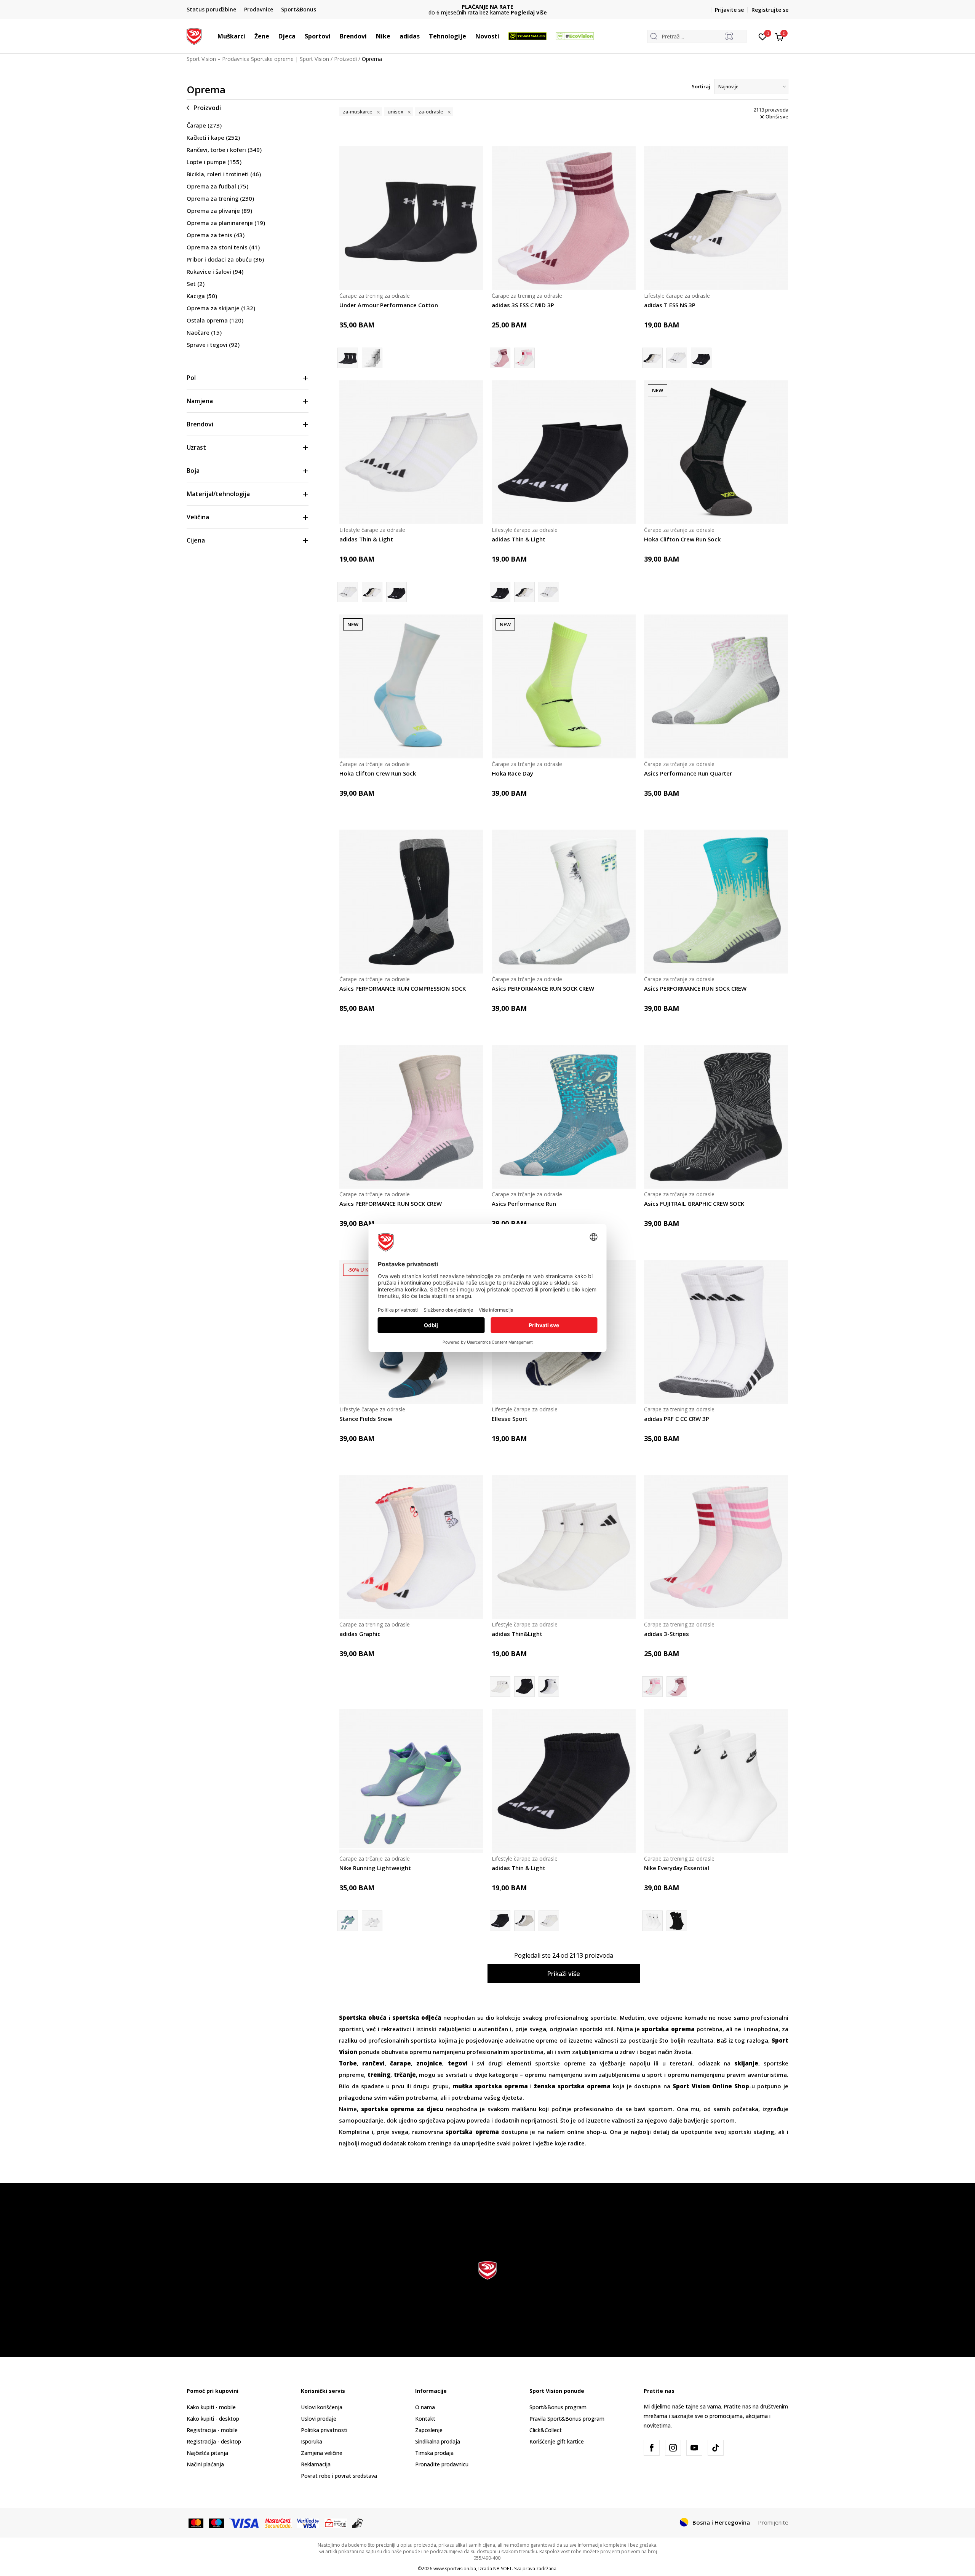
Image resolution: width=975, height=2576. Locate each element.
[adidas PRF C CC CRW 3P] (716, 1332)
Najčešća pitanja (207, 2453)
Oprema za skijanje (221, 308)
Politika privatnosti (324, 2430)
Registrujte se (770, 10)
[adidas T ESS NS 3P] (716, 218)
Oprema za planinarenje (226, 223)
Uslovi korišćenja (322, 2407)
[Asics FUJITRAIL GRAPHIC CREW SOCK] (716, 1117)
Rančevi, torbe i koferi (224, 150)
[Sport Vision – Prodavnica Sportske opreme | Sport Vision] (194, 35)
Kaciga (202, 296)
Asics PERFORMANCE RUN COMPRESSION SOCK (403, 988)
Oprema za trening (220, 198)
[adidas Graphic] (411, 1547)
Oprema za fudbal (217, 186)
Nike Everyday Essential (677, 1868)
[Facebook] (652, 2448)
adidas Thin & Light (366, 539)
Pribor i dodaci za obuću (225, 259)
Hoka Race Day (512, 773)
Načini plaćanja (205, 2464)
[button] (249, 36)
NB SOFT (503, 2569)
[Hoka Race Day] (564, 686)
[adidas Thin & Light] (677, 358)
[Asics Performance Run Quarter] (716, 686)
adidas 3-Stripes (667, 1634)
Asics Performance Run (524, 1203)
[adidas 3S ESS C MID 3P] (564, 218)
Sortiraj (701, 86)
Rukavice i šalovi (215, 271)
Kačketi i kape (213, 137)
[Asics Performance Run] (564, 1117)
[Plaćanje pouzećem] (358, 2523)
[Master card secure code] (279, 2523)
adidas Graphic (360, 1634)
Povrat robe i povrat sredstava (339, 2476)
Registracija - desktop (214, 2441)
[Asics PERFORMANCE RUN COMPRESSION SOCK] (411, 902)
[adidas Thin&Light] (564, 1547)
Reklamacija (316, 2464)
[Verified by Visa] (308, 2523)
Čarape (204, 125)
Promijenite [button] (773, 2522)
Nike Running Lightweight (375, 1868)
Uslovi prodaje (319, 2419)
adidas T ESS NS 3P (670, 305)
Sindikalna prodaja (438, 2441)
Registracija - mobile (212, 2430)
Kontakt (425, 2419)
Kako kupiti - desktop (213, 2419)
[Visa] (245, 2523)
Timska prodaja (434, 2453)
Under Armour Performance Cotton (389, 305)
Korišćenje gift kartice (557, 2441)
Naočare (204, 332)
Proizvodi (345, 59)
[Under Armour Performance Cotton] (411, 218)
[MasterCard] (196, 2523)
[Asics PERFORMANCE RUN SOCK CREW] (564, 902)
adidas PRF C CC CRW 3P (677, 1419)
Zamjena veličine (322, 2453)
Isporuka (312, 2441)
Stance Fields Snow (366, 1419)
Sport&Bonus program (558, 2407)
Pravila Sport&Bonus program (567, 2419)
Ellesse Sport (510, 1419)
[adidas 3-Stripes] (524, 358)
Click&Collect (546, 2430)
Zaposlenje (429, 2430)
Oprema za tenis (216, 235)
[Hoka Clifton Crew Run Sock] (716, 452)
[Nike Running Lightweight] (411, 1781)
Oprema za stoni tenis (223, 247)
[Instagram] (673, 2448)
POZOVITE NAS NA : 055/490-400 (488, 7)
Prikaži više (564, 1974)
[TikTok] (716, 2448)
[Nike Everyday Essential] (716, 1781)
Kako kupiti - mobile (211, 2407)
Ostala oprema (215, 320)
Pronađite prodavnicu (442, 2464)
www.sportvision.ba (455, 2569)
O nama (425, 2407)
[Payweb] (336, 2523)
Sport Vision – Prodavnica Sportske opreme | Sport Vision (258, 59)
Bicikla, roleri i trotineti (224, 174)
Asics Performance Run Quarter (688, 773)
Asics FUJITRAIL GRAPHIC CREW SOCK (694, 1203)
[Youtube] (694, 2448)
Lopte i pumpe (214, 162)
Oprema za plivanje (219, 211)
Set (196, 284)
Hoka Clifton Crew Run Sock (682, 539)
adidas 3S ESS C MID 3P (523, 305)
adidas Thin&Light (517, 1634)
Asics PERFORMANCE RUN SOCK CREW (543, 988)
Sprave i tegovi (213, 345)
